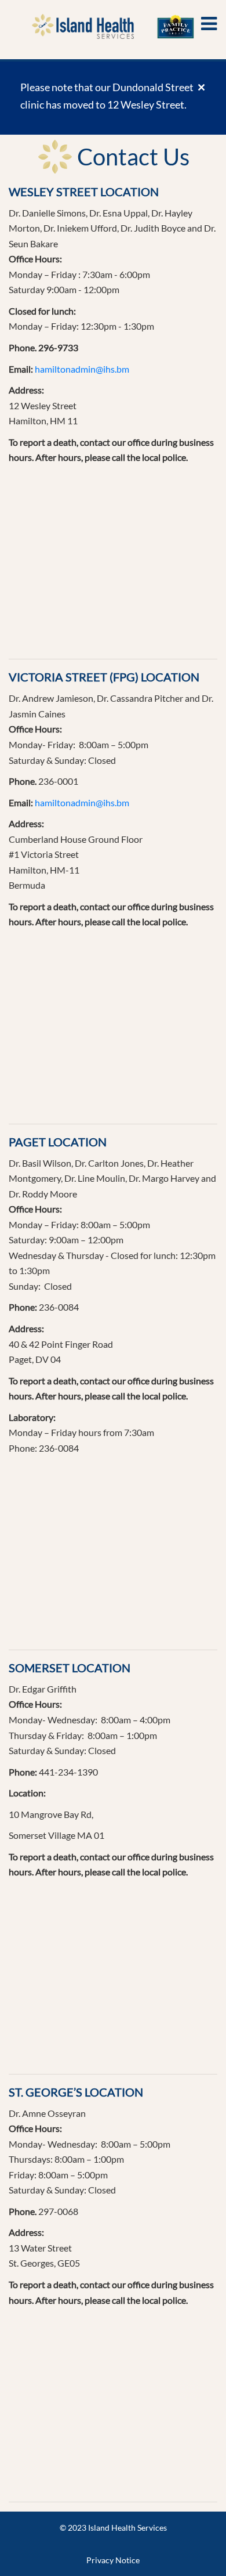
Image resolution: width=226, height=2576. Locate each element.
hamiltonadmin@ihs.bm (82, 369)
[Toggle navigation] (209, 24)
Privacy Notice (113, 2560)
